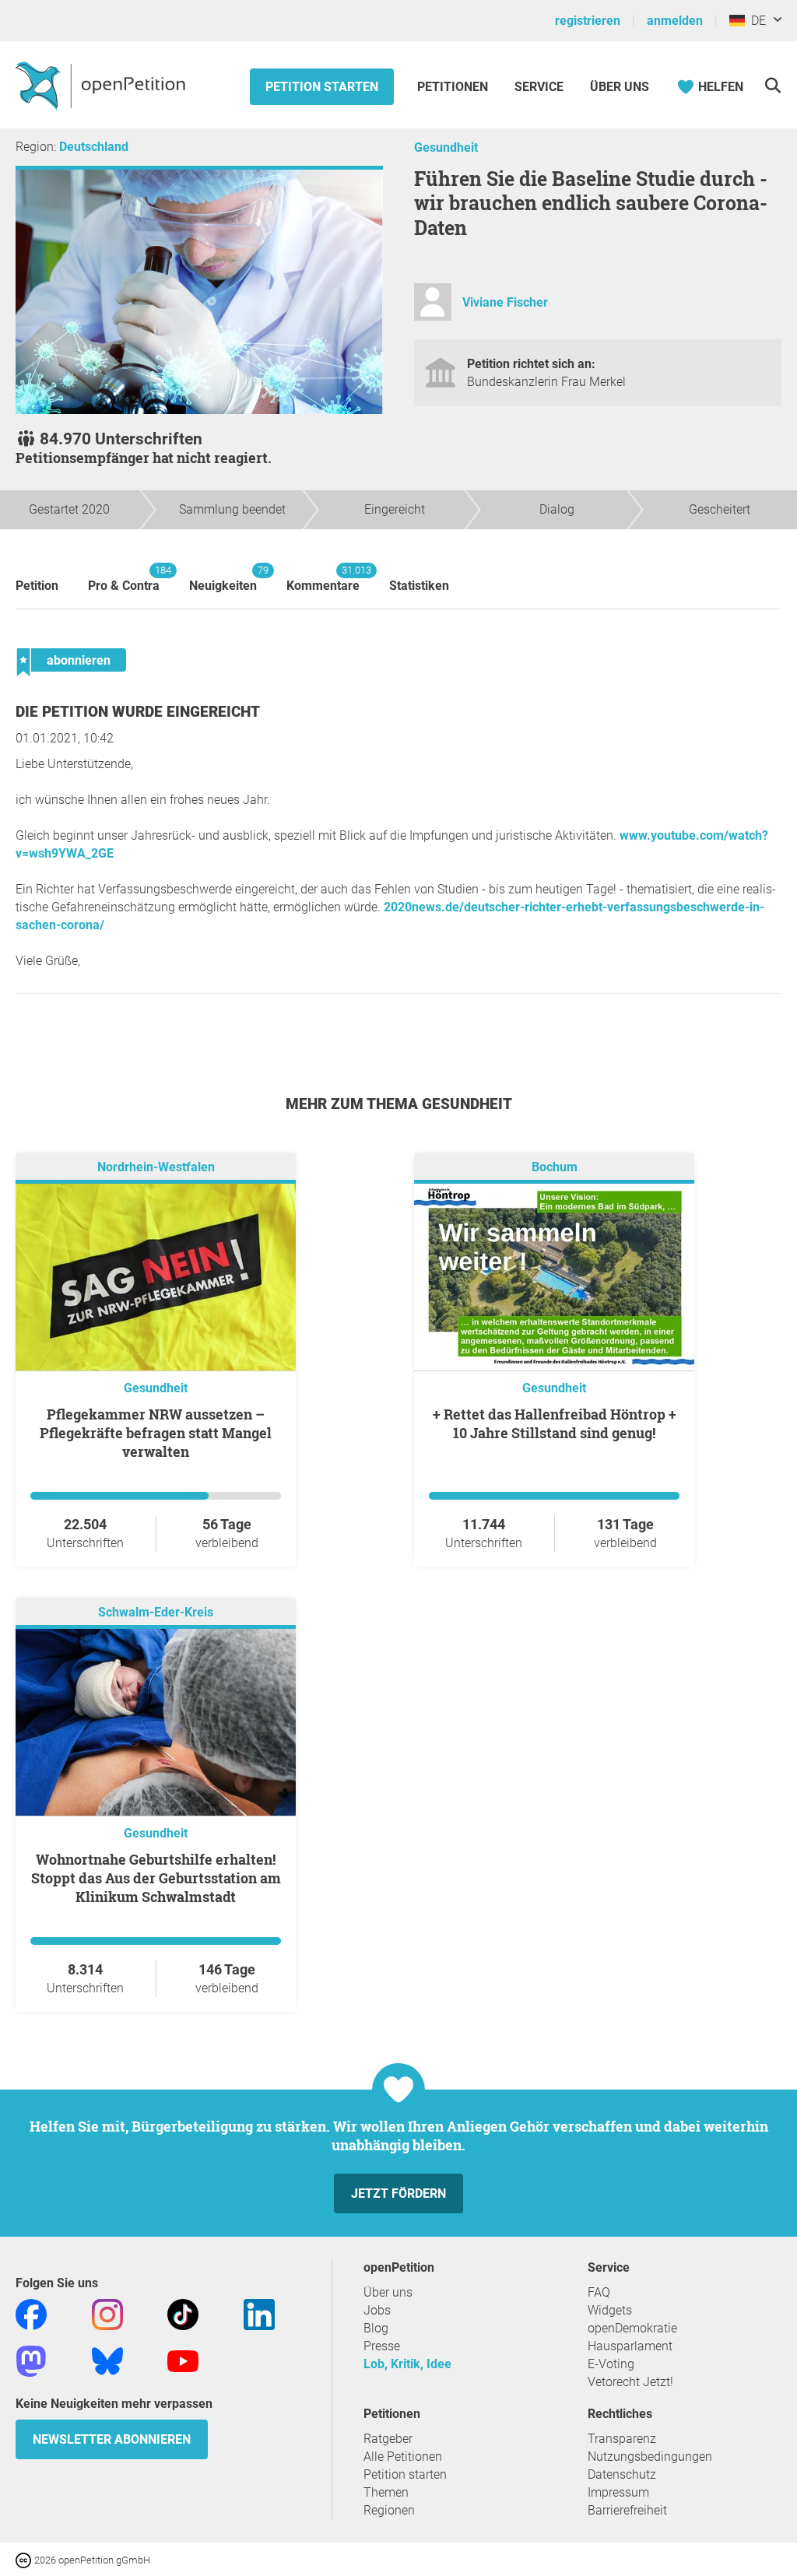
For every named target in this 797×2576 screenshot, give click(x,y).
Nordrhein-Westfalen (156, 1168)
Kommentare (323, 579)
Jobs (377, 2310)
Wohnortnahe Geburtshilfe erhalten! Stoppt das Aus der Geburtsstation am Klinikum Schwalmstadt (156, 1878)
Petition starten (322, 87)
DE (755, 21)
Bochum (555, 1168)
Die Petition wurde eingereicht (138, 712)
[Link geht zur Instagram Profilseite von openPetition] (107, 2314)
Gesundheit (446, 147)
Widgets (610, 2310)
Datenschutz (622, 2474)
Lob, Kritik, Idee (407, 2364)
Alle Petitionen (403, 2457)
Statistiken (419, 586)
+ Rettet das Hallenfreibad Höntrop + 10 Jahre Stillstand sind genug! (555, 1423)
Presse (382, 2346)
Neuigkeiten (223, 579)
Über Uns (620, 87)
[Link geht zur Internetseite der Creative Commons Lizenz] (25, 2559)
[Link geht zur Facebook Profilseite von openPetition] (31, 2314)
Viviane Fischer (505, 302)
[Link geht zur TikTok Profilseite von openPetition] (183, 2314)
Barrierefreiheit (627, 2510)
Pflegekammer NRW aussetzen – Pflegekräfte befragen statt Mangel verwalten (156, 1433)
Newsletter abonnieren (112, 2439)
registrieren (588, 21)
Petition (37, 586)
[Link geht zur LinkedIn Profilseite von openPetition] (259, 2314)
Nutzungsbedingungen (650, 2457)
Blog (376, 2328)
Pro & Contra (124, 579)
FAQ (599, 2292)
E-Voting (611, 2364)
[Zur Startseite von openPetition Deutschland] (102, 85)
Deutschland (94, 147)
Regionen (389, 2510)
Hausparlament (630, 2346)
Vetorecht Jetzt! (630, 2382)
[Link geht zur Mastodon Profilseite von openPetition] (31, 2361)
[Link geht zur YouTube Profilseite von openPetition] (183, 2361)
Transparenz (622, 2439)
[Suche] (772, 85)
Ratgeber (388, 2439)
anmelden (675, 21)
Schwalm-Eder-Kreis (156, 1613)
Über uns (388, 2292)
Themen (386, 2492)
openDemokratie (632, 2328)
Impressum (618, 2492)
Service (539, 87)
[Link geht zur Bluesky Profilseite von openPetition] (107, 2361)
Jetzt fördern (398, 2193)
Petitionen (454, 87)
